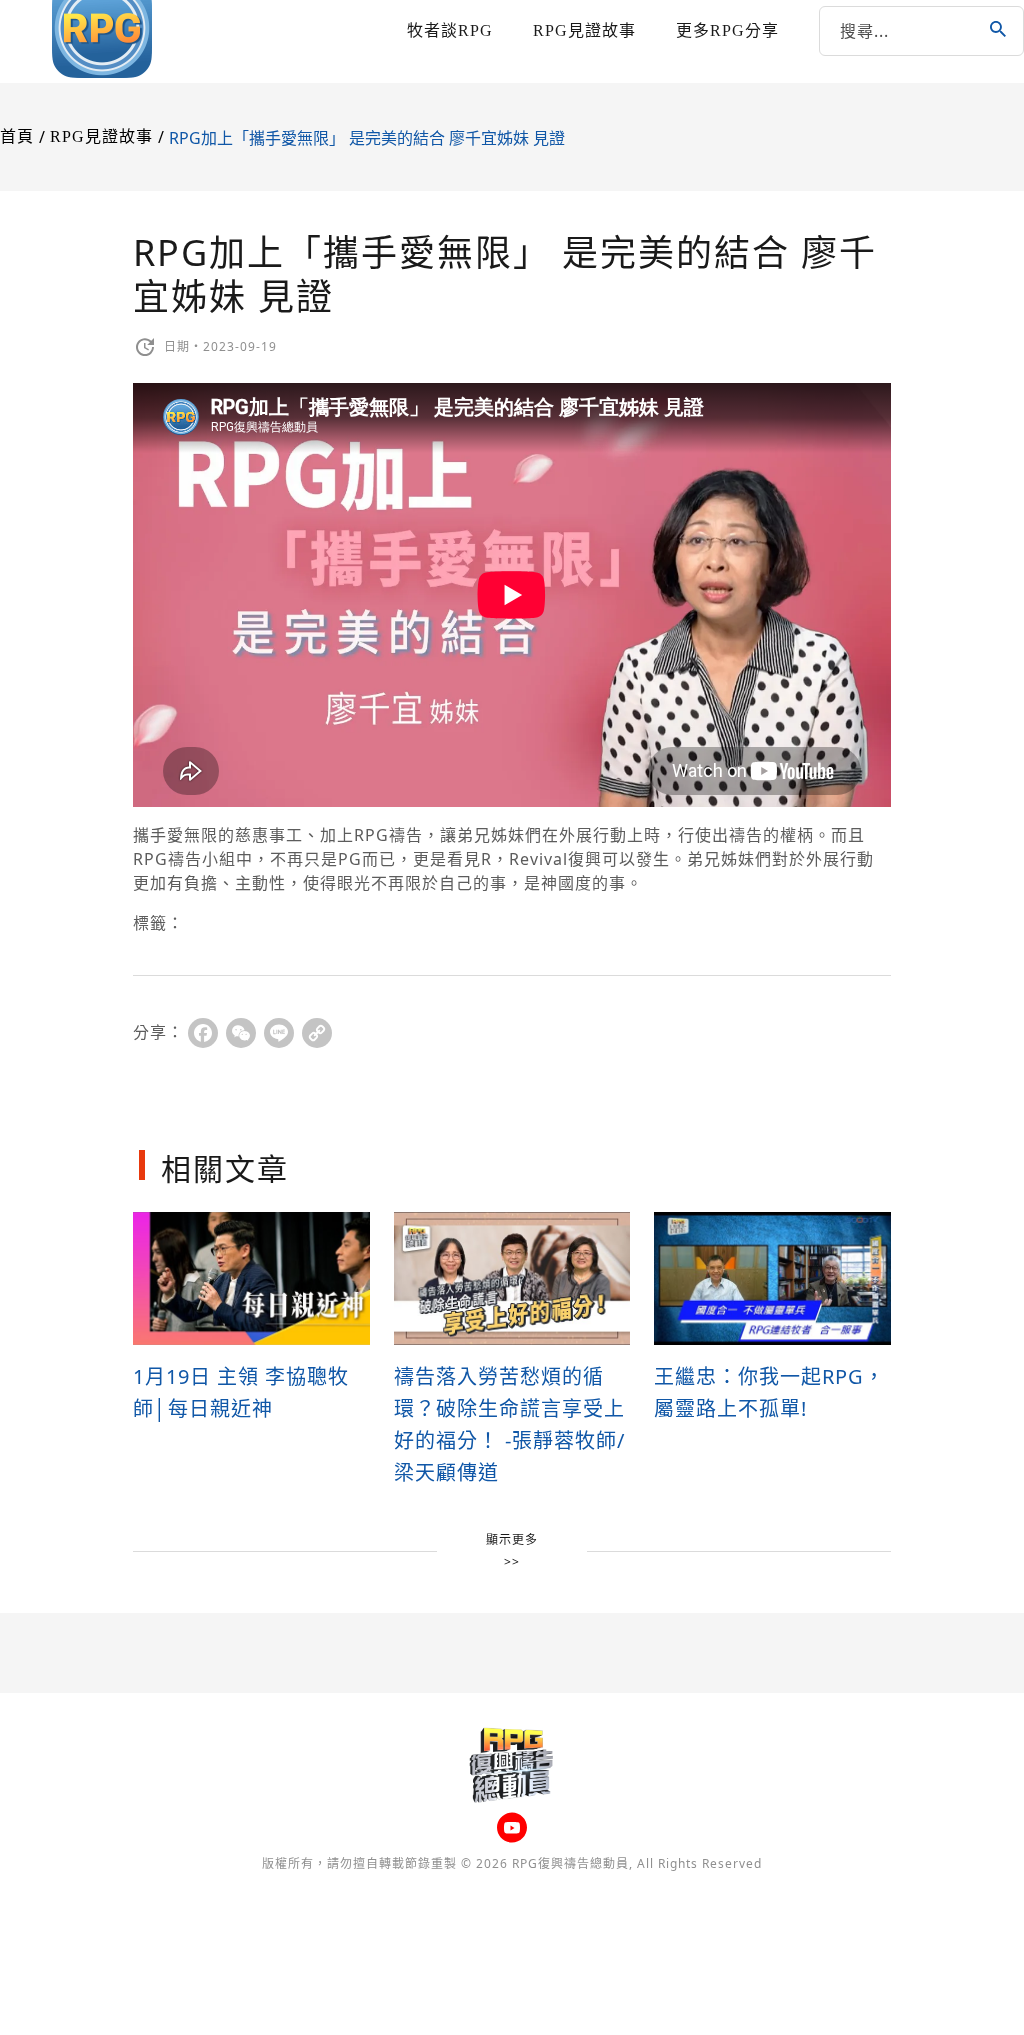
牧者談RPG (450, 30)
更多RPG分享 (727, 30)
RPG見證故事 (584, 30)
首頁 (17, 136)
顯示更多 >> (512, 1550)
